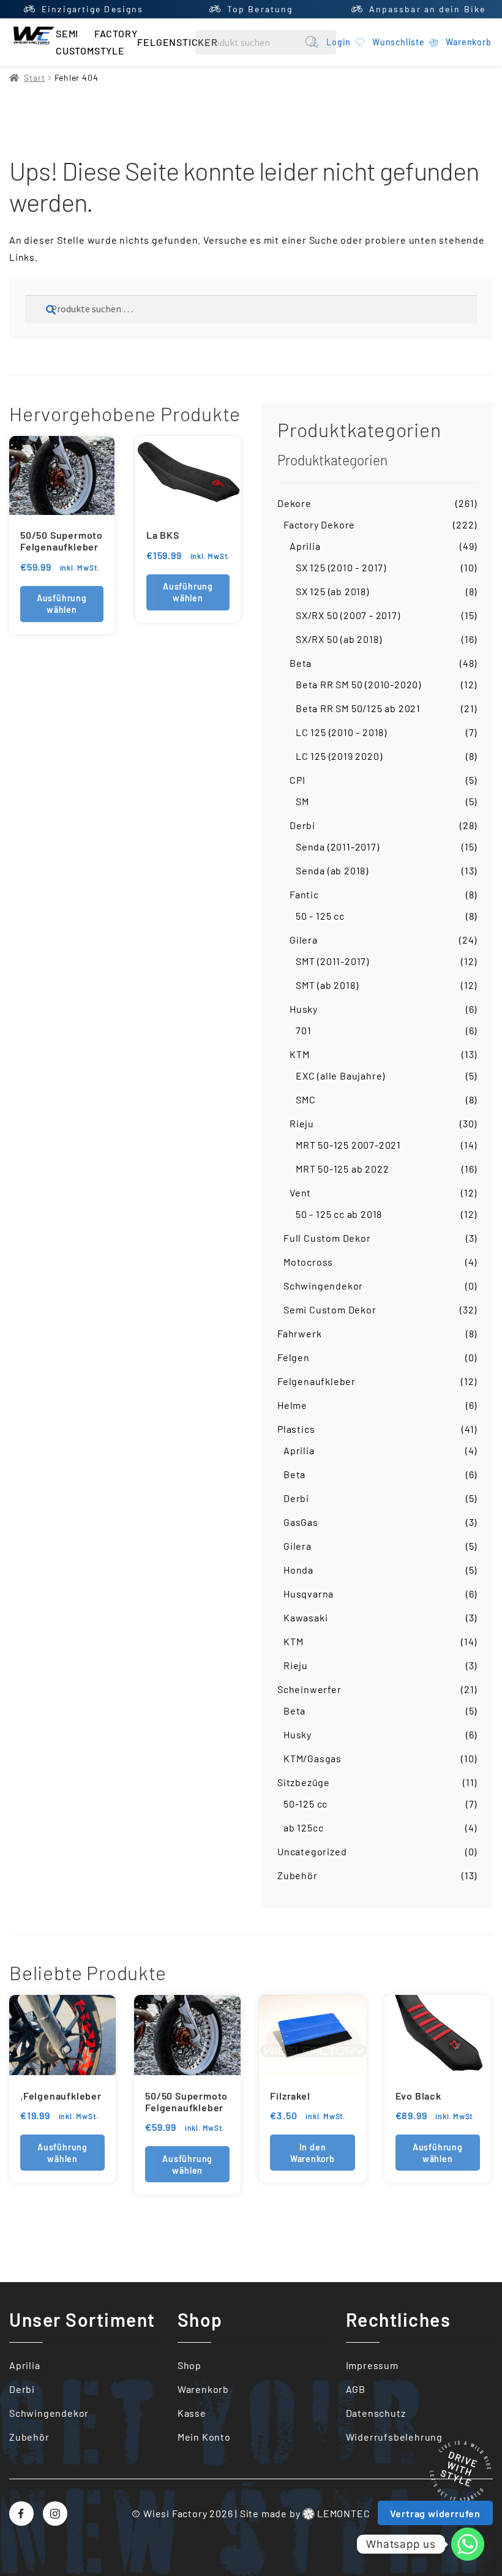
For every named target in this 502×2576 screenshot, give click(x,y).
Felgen (294, 1357)
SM (302, 801)
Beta (301, 663)
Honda (298, 1570)
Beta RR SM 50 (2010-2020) (358, 684)
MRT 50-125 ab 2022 (342, 1169)
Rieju (302, 1123)
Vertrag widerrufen (435, 2513)
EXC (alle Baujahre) (340, 1076)
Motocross (308, 1262)
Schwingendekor (323, 1286)
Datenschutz (376, 2413)
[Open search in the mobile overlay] (266, 42)
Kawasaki (305, 1617)
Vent (300, 1192)
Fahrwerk (299, 1333)
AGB (356, 2389)
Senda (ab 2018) (332, 870)
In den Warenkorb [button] (313, 2153)
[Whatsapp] (468, 2544)
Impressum (372, 2365)
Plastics (296, 1429)
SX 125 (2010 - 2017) (341, 567)
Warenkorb (203, 2389)
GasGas (301, 1522)
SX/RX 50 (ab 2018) (339, 639)
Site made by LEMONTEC (305, 2513)
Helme (292, 1405)
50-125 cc (305, 1804)
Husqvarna (309, 1594)
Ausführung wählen (62, 604)
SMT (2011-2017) (332, 961)
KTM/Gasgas (313, 1758)
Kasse (192, 2413)
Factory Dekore (319, 524)
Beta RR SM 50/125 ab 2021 (358, 708)
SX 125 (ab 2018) (332, 591)
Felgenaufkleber (317, 1381)
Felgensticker (177, 42)
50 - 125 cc (320, 916)
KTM (299, 1054)
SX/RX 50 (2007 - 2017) (348, 615)
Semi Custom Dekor (330, 1309)
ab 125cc (303, 1827)
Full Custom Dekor (327, 1238)
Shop (189, 2365)
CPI (297, 780)
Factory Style (116, 42)
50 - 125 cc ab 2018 (339, 1214)
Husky (304, 1009)
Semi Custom (75, 42)
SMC (305, 1099)
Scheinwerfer (309, 1689)
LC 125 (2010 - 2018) (341, 732)
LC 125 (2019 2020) (339, 756)
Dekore (294, 503)
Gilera (304, 940)
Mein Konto (204, 2437)
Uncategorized (312, 1851)
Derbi (302, 825)
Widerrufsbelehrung (394, 2437)
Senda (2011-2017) (338, 847)
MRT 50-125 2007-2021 (348, 1145)
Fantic (304, 894)
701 (303, 1030)
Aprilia (305, 546)
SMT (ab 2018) (327, 985)
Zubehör (298, 1875)
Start (34, 77)
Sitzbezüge (304, 1782)
